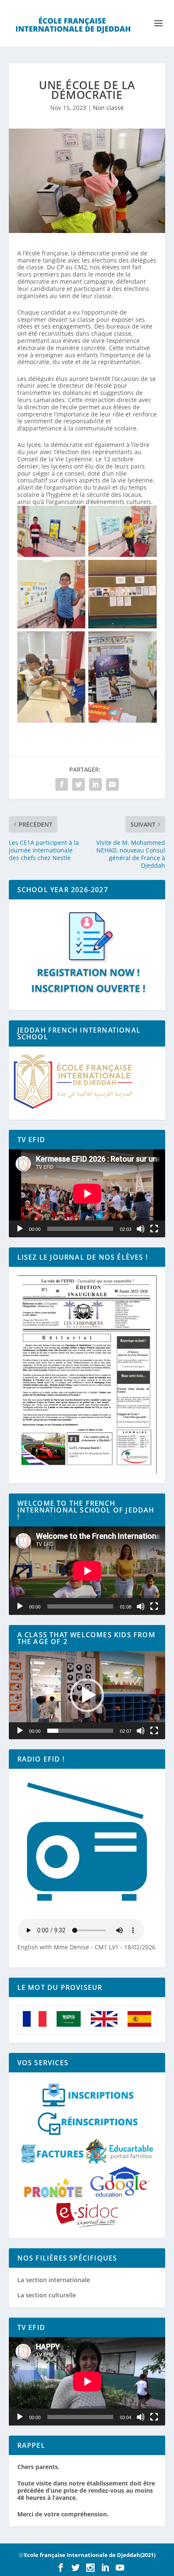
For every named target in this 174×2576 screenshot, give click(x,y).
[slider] (80, 1731)
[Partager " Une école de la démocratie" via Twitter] (79, 784)
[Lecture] (20, 1229)
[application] (87, 1193)
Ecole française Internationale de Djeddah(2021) (90, 2555)
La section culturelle (47, 2295)
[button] (87, 1695)
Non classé (108, 108)
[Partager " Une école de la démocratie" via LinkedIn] (95, 784)
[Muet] (141, 1229)
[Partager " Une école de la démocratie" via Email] (112, 784)
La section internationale (54, 2280)
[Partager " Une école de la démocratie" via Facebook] (62, 784)
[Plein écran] (154, 1229)
